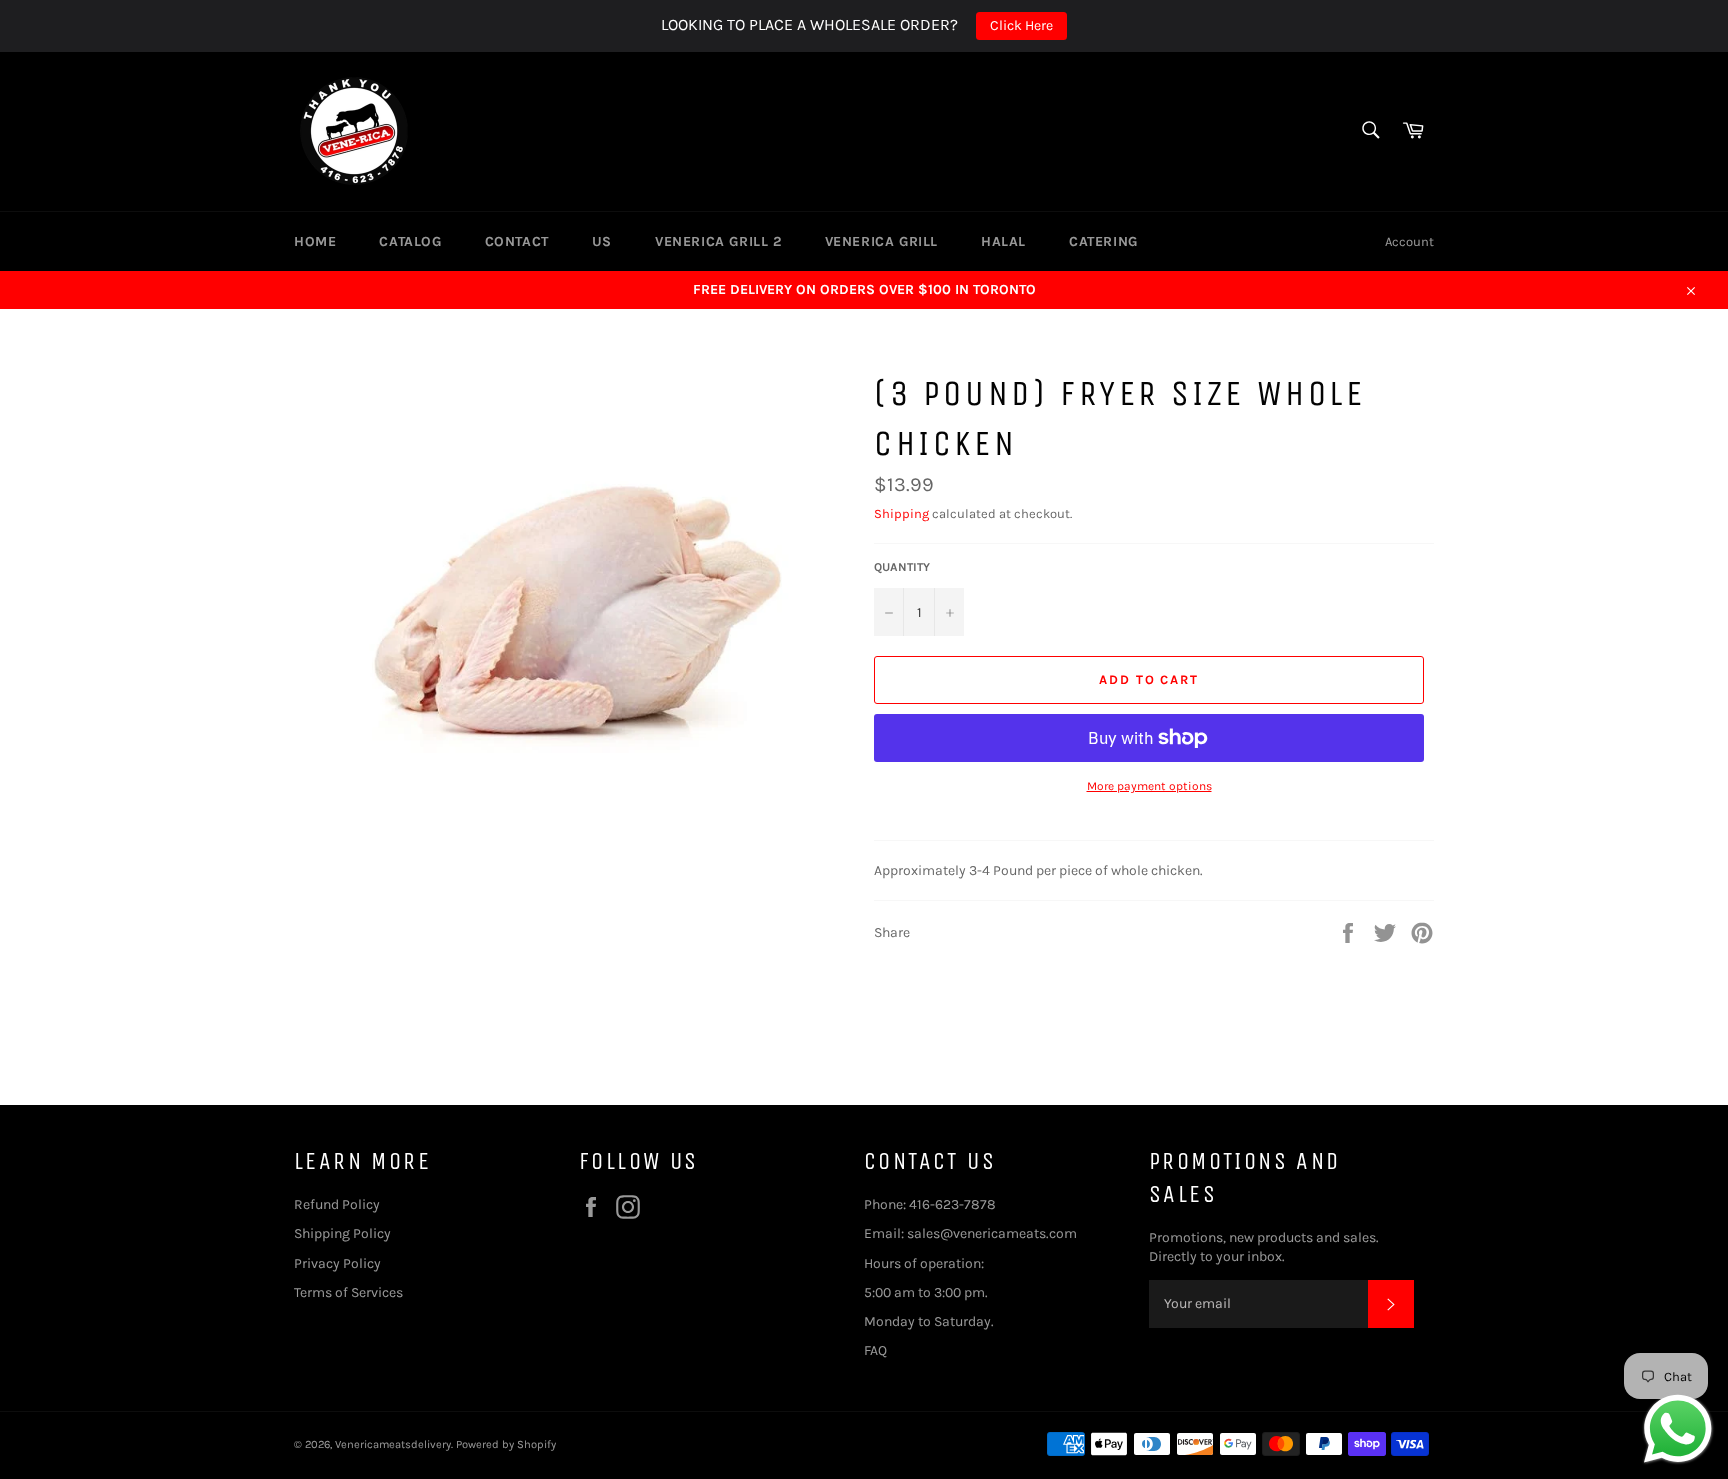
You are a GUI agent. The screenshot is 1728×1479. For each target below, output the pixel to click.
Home (315, 241)
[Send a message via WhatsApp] (1678, 1429)
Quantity (902, 567)
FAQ (875, 1350)
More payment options (1149, 786)
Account (1409, 241)
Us (602, 241)
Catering (1103, 241)
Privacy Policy (337, 1263)
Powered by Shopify (506, 1444)
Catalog (410, 241)
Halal (1003, 241)
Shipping (901, 513)
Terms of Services (350, 1292)
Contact (517, 241)
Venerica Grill (881, 241)
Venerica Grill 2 (718, 241)
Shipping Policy (344, 1233)
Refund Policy (337, 1204)
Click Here (1021, 25)
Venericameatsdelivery (393, 1444)
